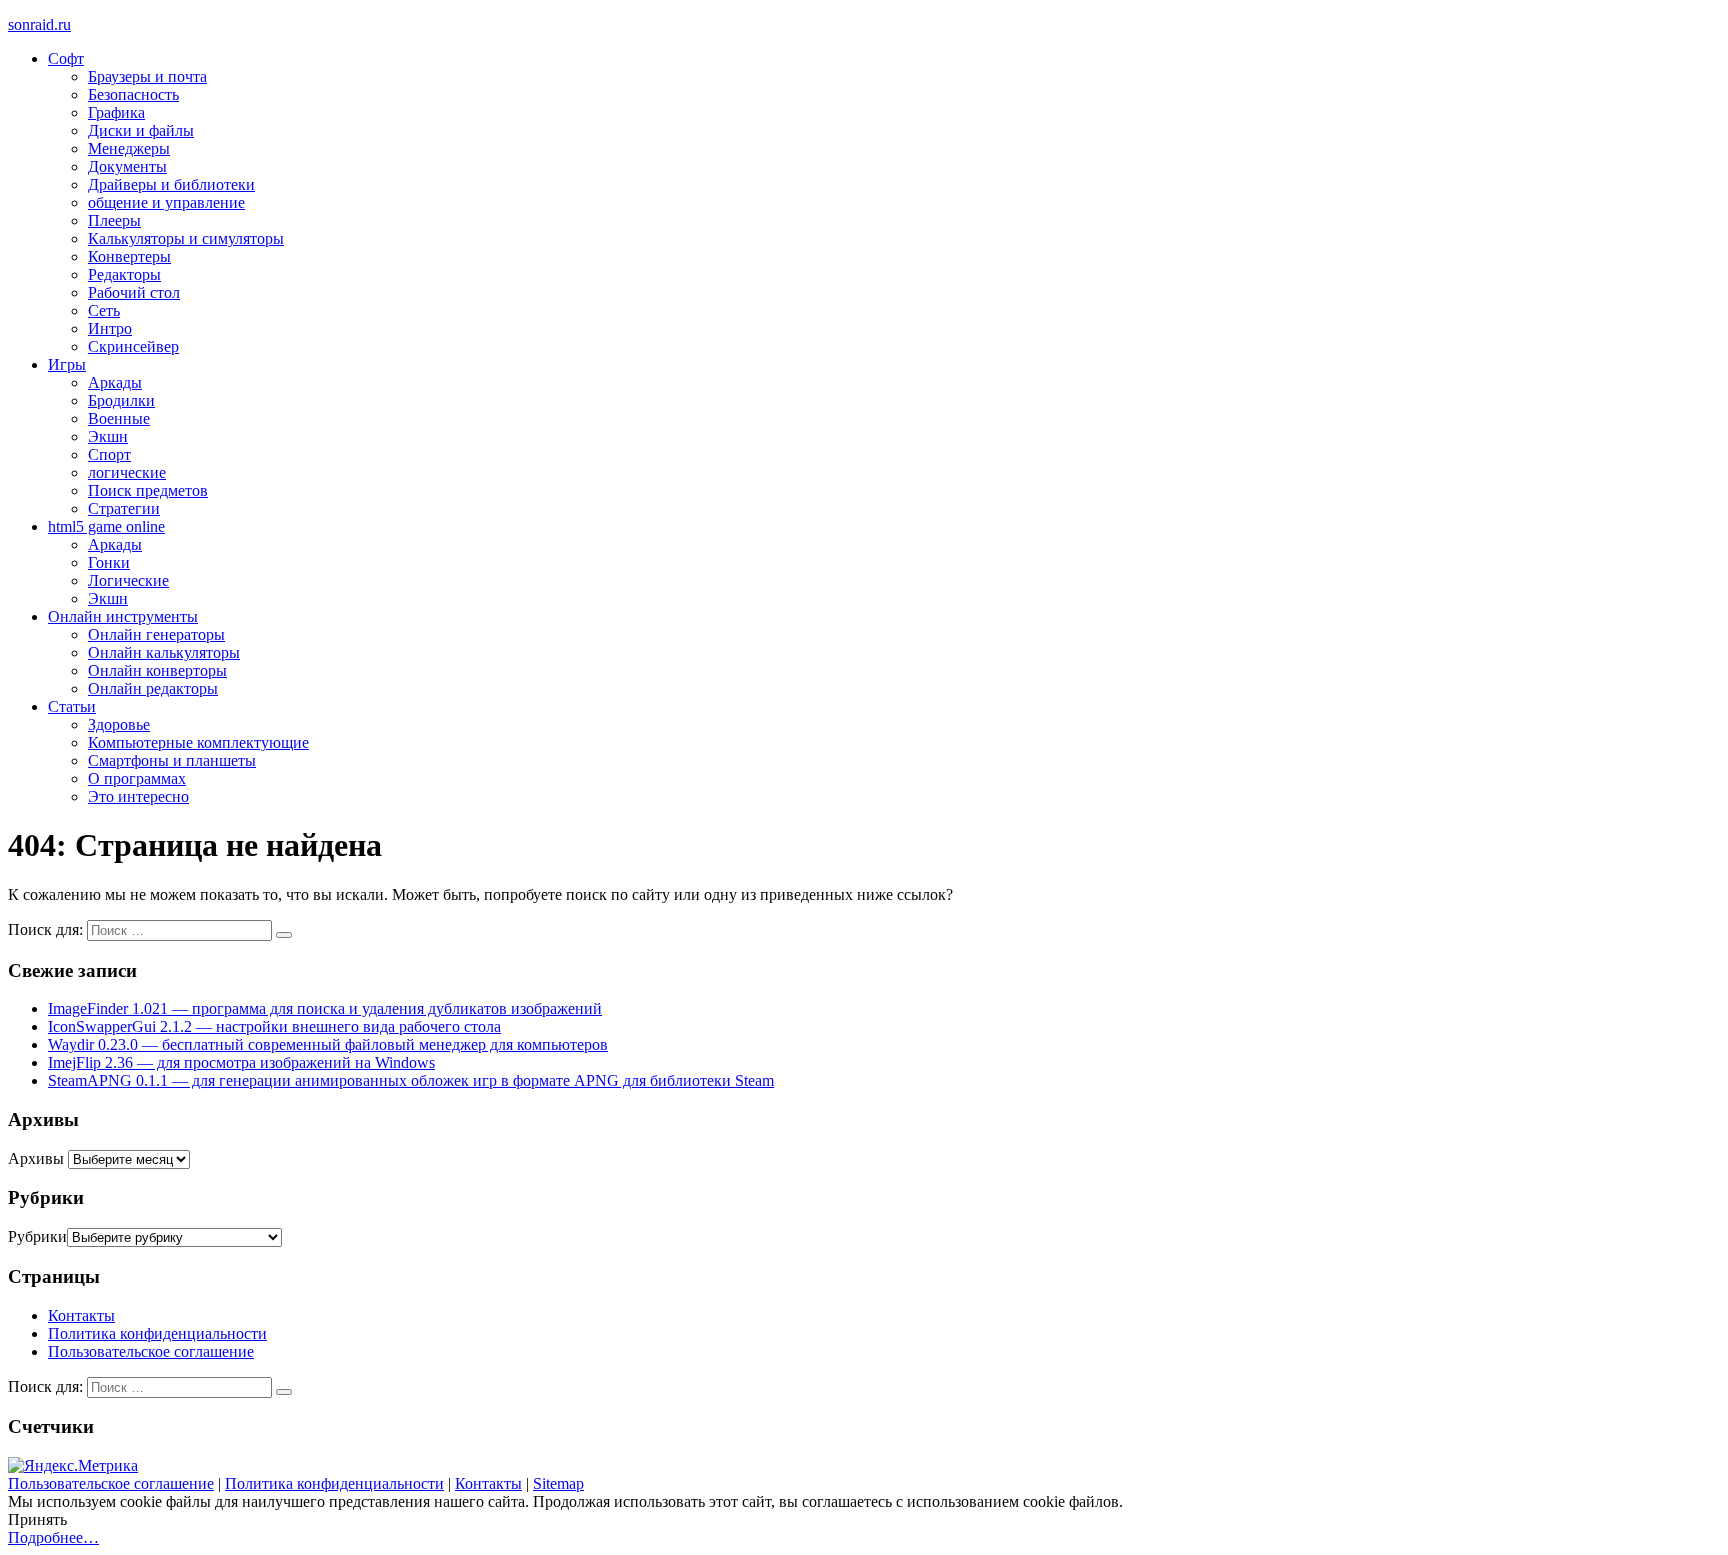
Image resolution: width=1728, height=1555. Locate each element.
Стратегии (124, 508)
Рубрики (37, 1236)
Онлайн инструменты (123, 616)
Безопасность (133, 94)
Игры (67, 364)
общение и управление (166, 202)
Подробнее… (53, 1537)
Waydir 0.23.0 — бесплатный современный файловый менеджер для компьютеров (328, 1044)
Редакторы (124, 274)
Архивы (36, 1158)
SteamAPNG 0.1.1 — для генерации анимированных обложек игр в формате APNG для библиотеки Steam (411, 1080)
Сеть (104, 310)
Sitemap (558, 1483)
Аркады (115, 382)
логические (127, 472)
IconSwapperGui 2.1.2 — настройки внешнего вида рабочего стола (274, 1026)
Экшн (108, 436)
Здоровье (119, 724)
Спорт (109, 454)
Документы (127, 166)
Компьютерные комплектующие (198, 742)
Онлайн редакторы (153, 688)
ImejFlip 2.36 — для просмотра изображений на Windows (241, 1062)
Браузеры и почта (147, 76)
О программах (137, 778)
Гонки (109, 562)
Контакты (81, 1315)
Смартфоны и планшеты (172, 760)
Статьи (72, 706)
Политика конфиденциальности (157, 1333)
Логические (128, 580)
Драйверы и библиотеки (171, 184)
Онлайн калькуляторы (164, 652)
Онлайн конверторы (157, 670)
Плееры (114, 220)
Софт (66, 58)
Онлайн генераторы (156, 634)
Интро (110, 328)
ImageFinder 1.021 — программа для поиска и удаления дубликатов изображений (325, 1008)
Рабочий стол (134, 292)
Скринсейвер (133, 346)
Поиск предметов (148, 490)
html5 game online (106, 526)
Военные (119, 418)
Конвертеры (129, 256)
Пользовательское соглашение (151, 1351)
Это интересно (138, 796)
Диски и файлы (141, 130)
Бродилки (121, 400)
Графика (116, 112)
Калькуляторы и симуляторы (186, 238)
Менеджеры (129, 148)
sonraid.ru (39, 24)
